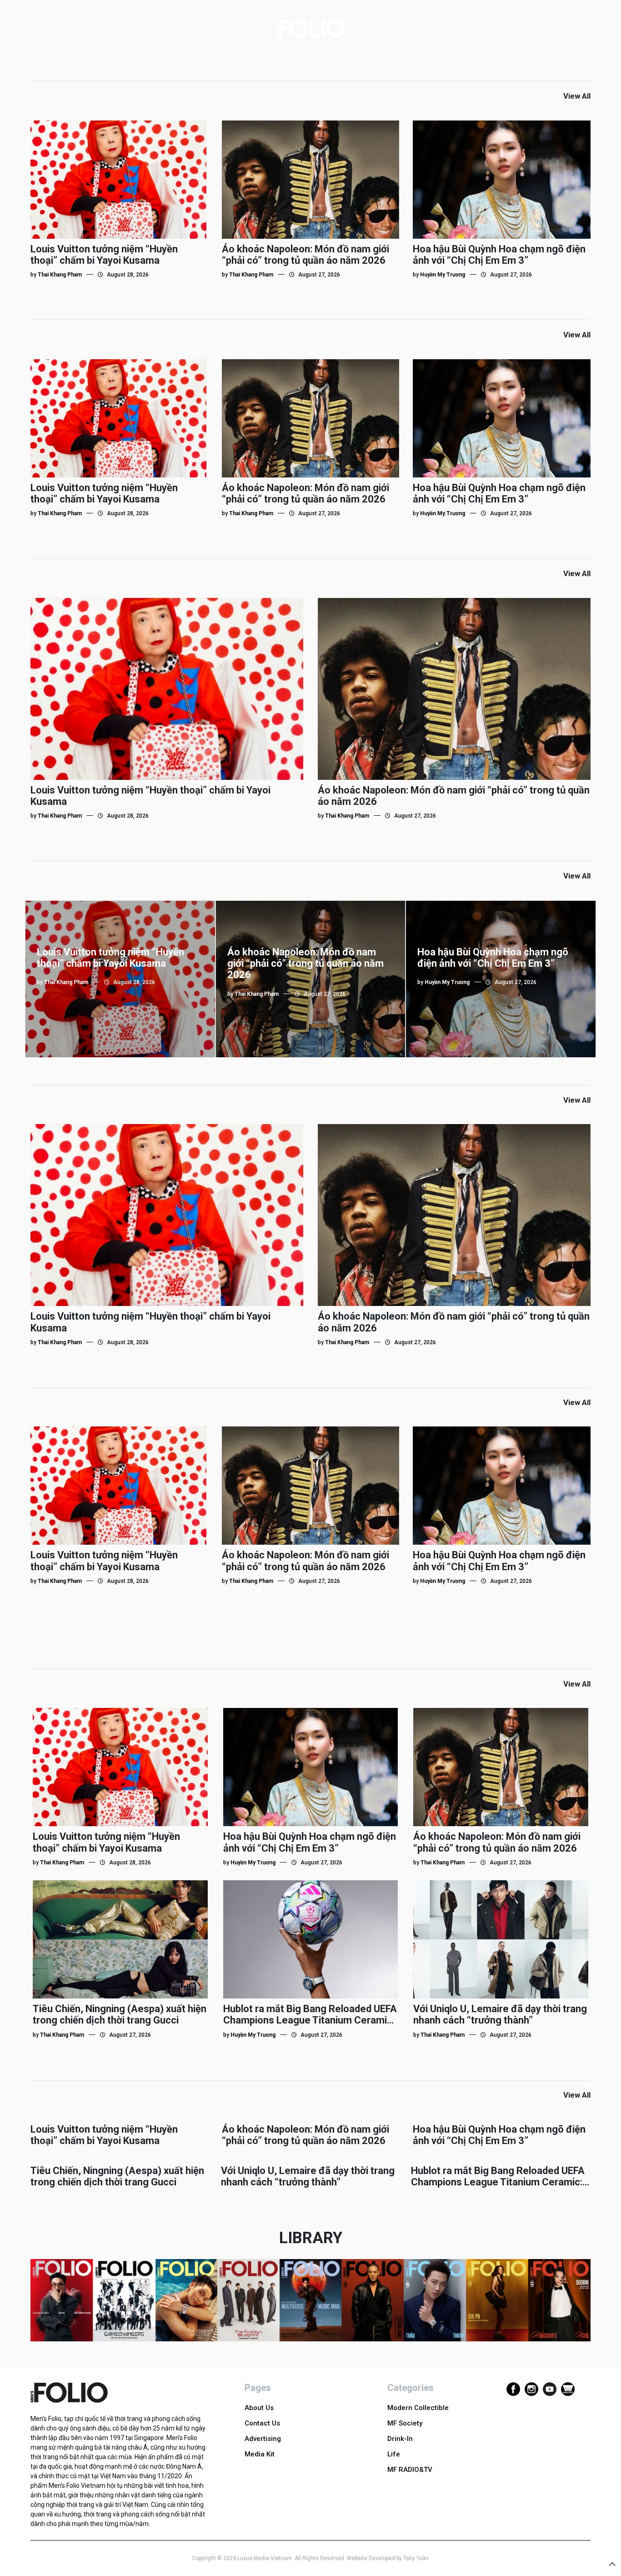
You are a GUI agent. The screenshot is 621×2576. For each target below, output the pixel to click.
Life (394, 2454)
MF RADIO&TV (410, 2470)
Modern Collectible (418, 2408)
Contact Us (262, 2423)
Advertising (263, 2439)
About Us (259, 2408)
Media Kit (260, 2454)
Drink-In (400, 2439)
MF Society (405, 2423)
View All (577, 96)
